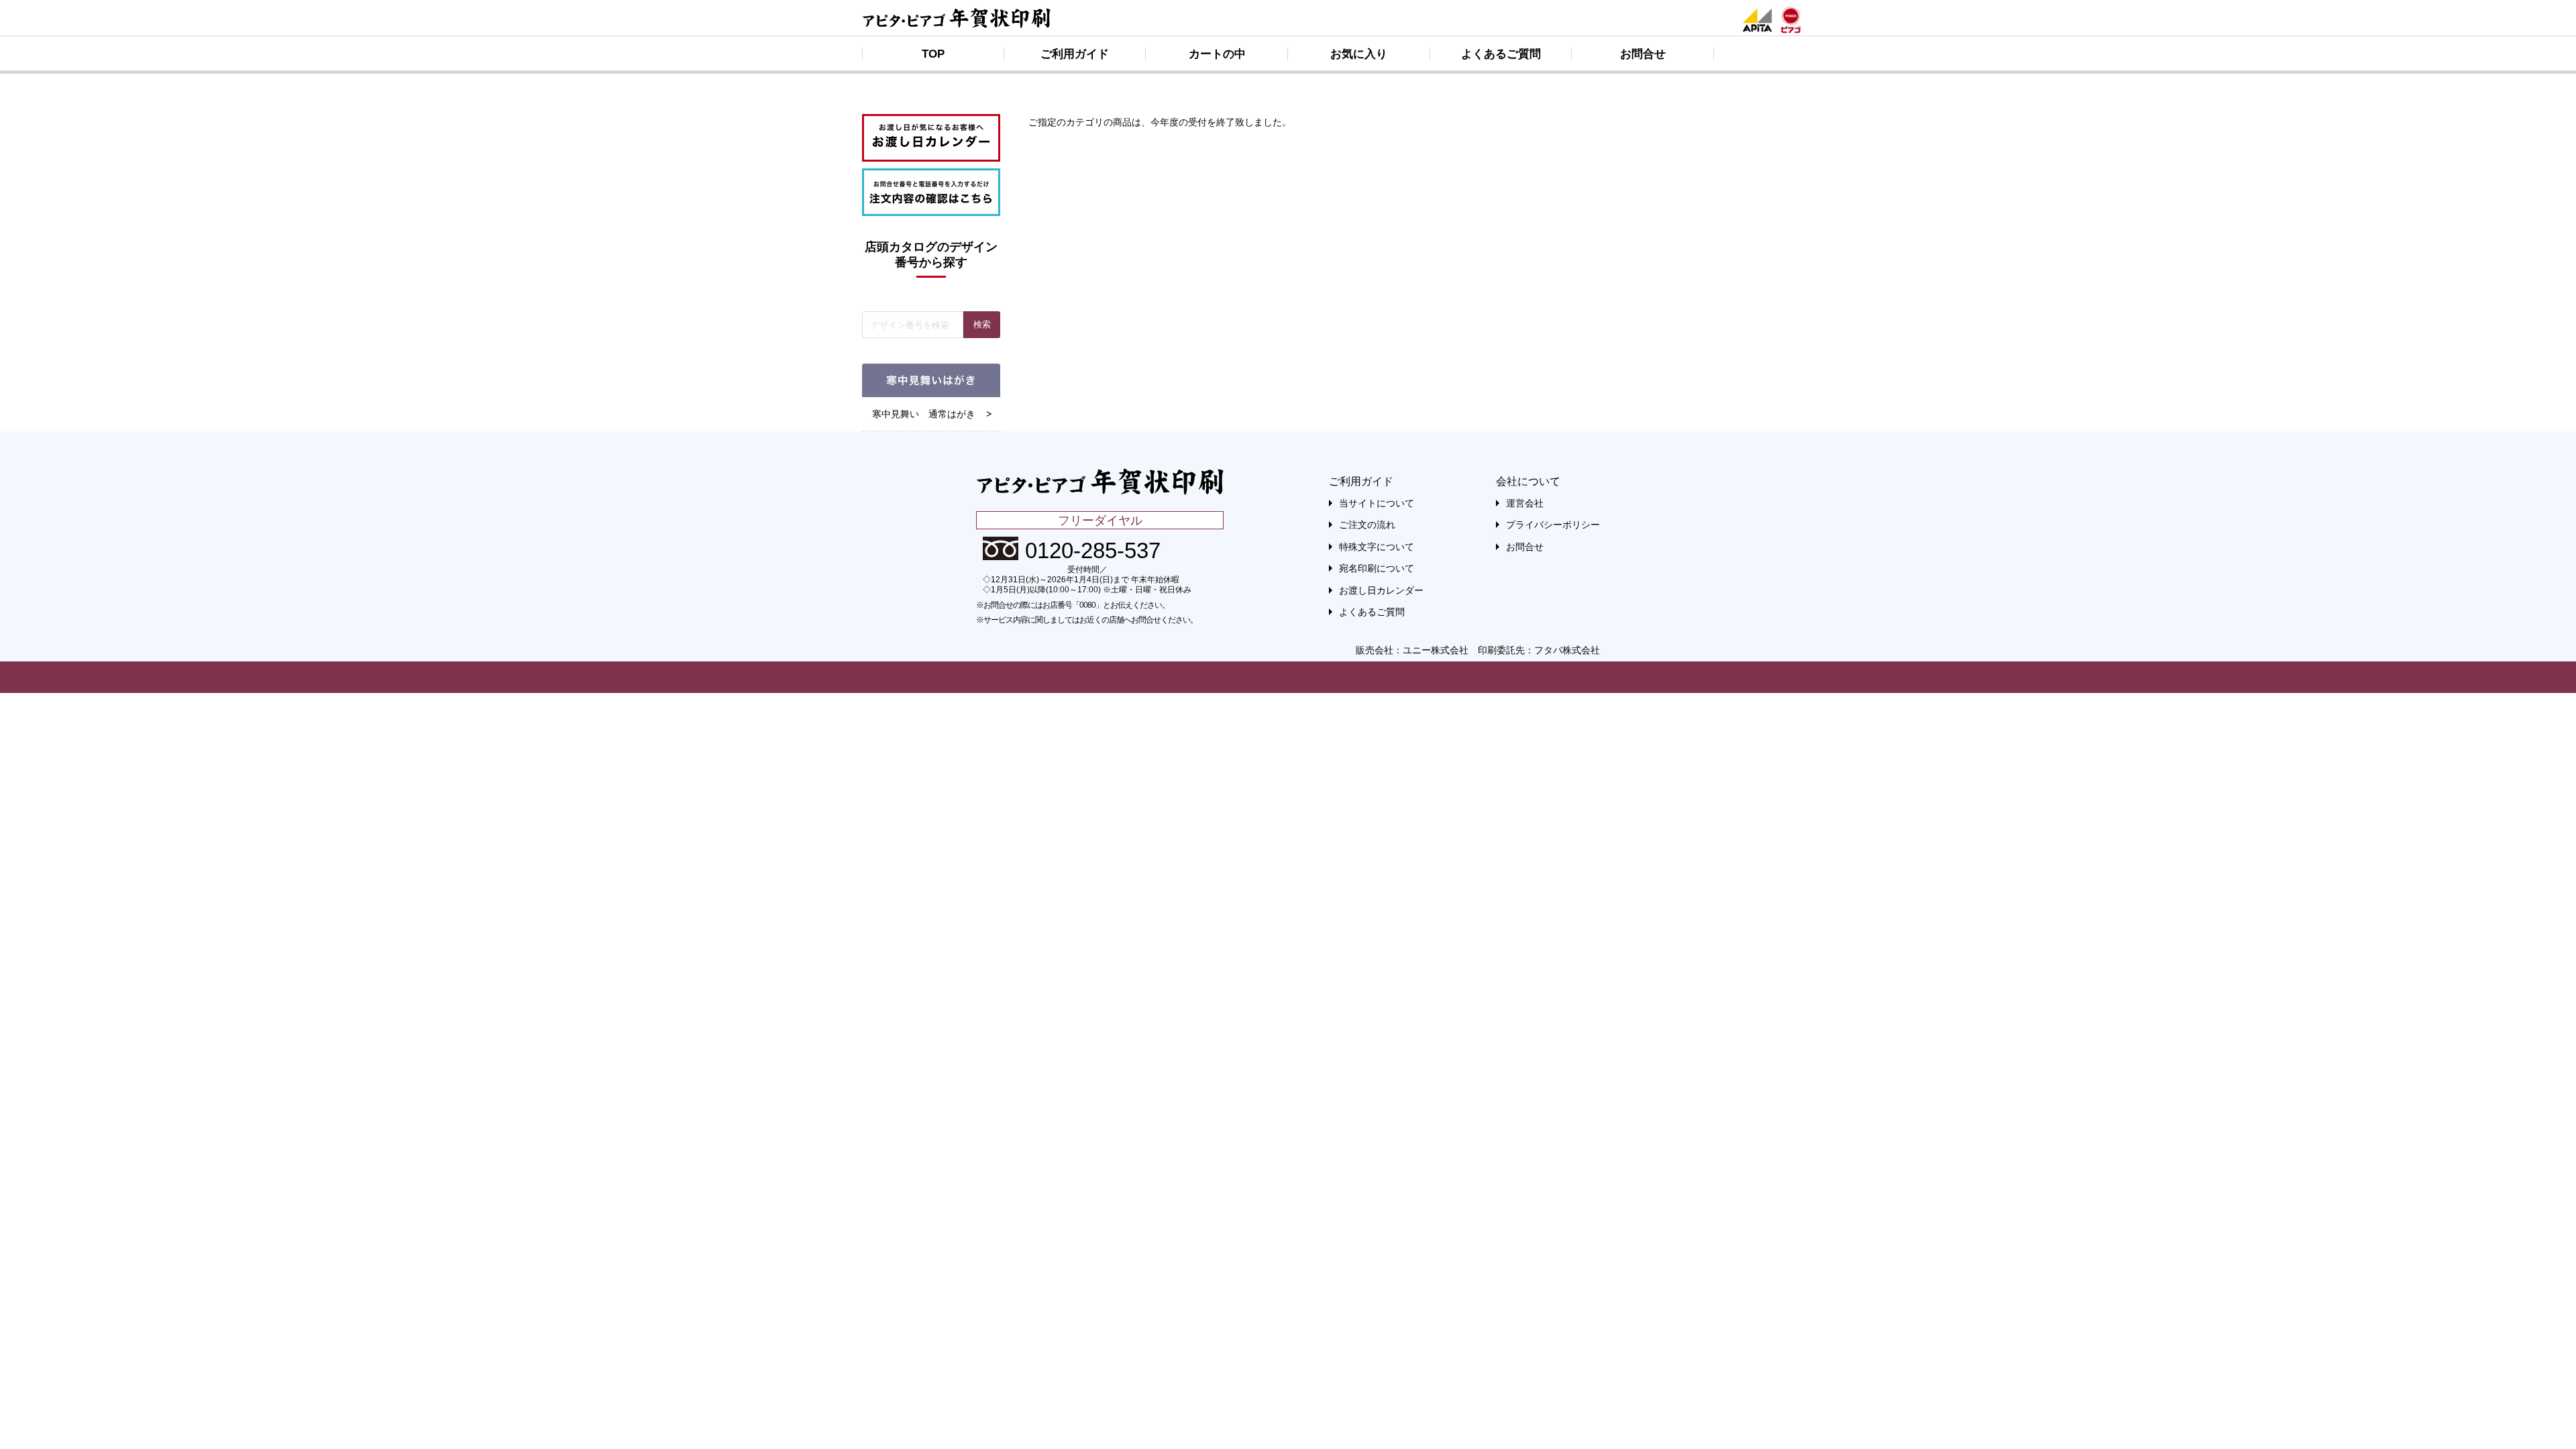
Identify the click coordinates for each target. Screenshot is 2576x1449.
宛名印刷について (1377, 568)
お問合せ (1643, 54)
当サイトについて (1377, 503)
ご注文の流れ (1367, 525)
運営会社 (1525, 503)
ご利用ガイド (1075, 54)
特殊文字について (1377, 547)
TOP (933, 54)
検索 (982, 324)
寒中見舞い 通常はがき (924, 414)
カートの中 (1217, 54)
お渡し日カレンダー (1381, 590)
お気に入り (1359, 54)
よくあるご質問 (1501, 54)
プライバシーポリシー (1553, 525)
